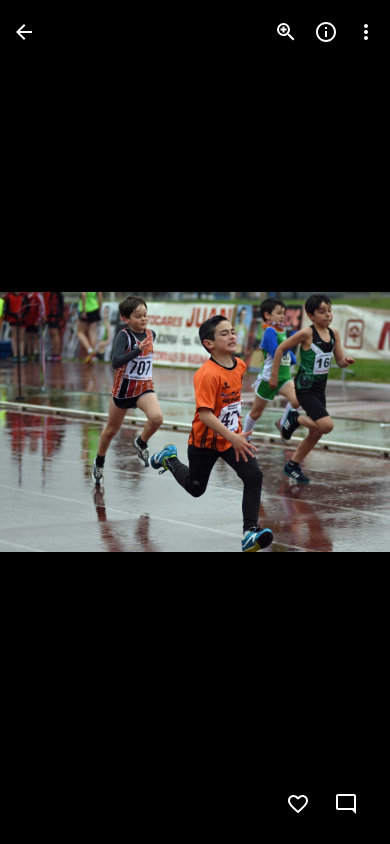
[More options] (366, 32)
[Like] (298, 804)
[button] (56, 422)
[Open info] (326, 32)
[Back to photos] (24, 32)
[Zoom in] (286, 32)
